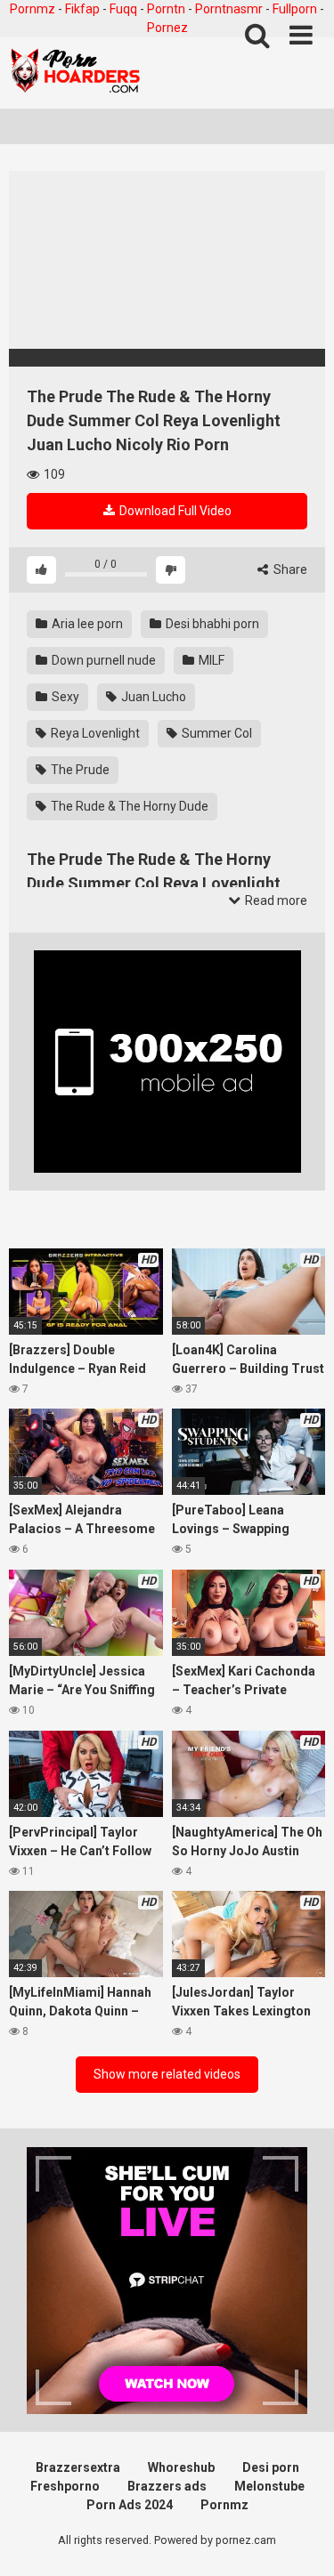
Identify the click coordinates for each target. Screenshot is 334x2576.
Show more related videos (167, 2074)
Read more (275, 900)
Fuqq (123, 9)
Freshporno (65, 2486)
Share (289, 569)
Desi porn (271, 2467)
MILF (210, 660)
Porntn (166, 9)
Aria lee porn (86, 624)
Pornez (167, 28)
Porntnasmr (229, 9)
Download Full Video (174, 511)
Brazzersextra (78, 2467)
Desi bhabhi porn (211, 624)
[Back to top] (301, 2540)
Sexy (64, 697)
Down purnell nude (102, 660)
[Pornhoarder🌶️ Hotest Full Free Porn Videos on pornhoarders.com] (76, 73)
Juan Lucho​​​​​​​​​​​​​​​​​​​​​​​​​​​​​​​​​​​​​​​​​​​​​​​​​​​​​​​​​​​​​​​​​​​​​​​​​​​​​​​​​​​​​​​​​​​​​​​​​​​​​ (152, 697)
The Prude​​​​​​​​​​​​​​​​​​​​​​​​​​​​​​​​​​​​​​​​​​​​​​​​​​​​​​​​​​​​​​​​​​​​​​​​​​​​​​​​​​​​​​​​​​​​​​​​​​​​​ (79, 770)
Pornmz (33, 9)
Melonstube (269, 2486)
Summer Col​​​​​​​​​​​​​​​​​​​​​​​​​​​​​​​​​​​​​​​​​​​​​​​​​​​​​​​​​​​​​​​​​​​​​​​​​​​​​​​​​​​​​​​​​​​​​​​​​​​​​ (216, 733)
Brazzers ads (167, 2486)
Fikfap (82, 9)
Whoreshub (181, 2467)
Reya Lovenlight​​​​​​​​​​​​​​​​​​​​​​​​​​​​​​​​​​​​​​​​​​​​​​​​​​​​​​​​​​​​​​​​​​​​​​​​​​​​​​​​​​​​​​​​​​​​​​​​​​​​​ (94, 733)
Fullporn (295, 9)
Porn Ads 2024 (130, 2505)
